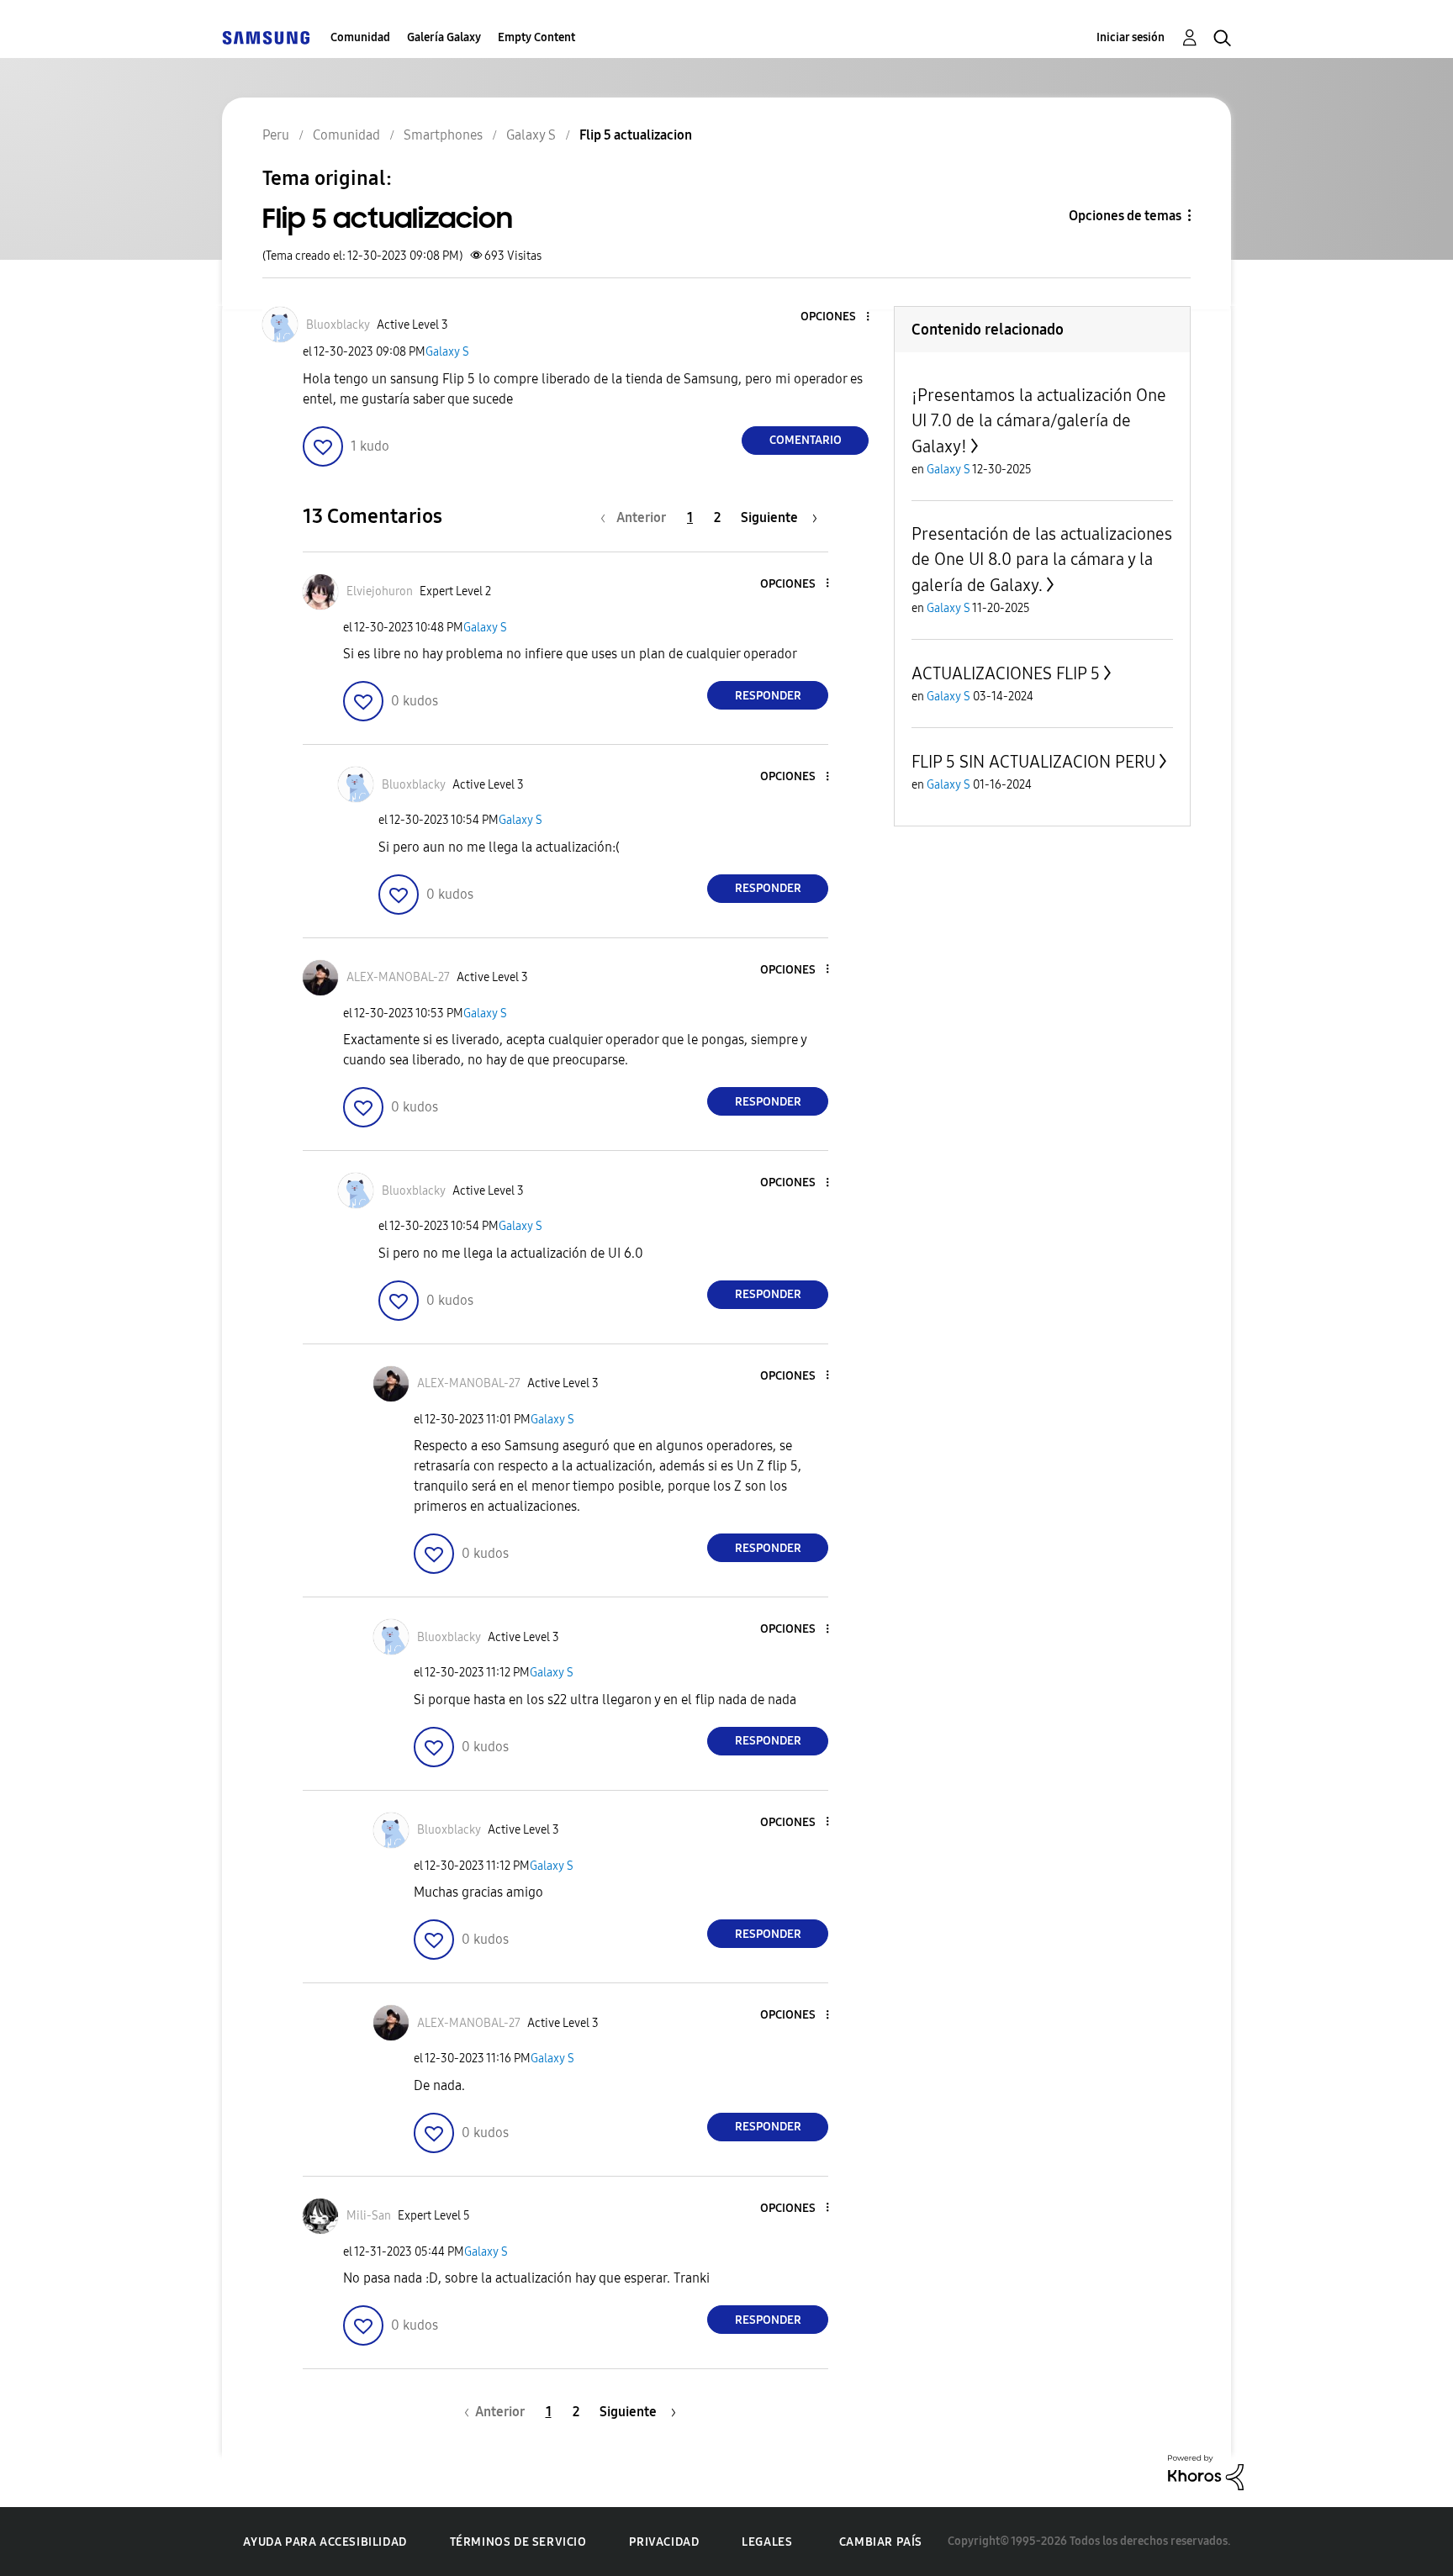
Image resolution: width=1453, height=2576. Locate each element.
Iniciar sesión (1131, 37)
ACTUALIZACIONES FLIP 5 (1006, 673)
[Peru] (266, 37)
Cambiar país (881, 2542)
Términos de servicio (518, 2542)
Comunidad (360, 37)
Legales (767, 2542)
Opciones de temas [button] (1125, 216)
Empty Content (536, 37)
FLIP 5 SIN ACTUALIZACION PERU (1033, 762)
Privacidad (664, 2542)
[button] (840, 317)
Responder (768, 696)
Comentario (806, 440)
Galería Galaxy (444, 37)
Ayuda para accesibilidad (325, 2542)
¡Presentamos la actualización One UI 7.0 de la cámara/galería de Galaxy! (1039, 421)
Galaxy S (447, 352)
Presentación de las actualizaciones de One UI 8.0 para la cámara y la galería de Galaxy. (1042, 560)
